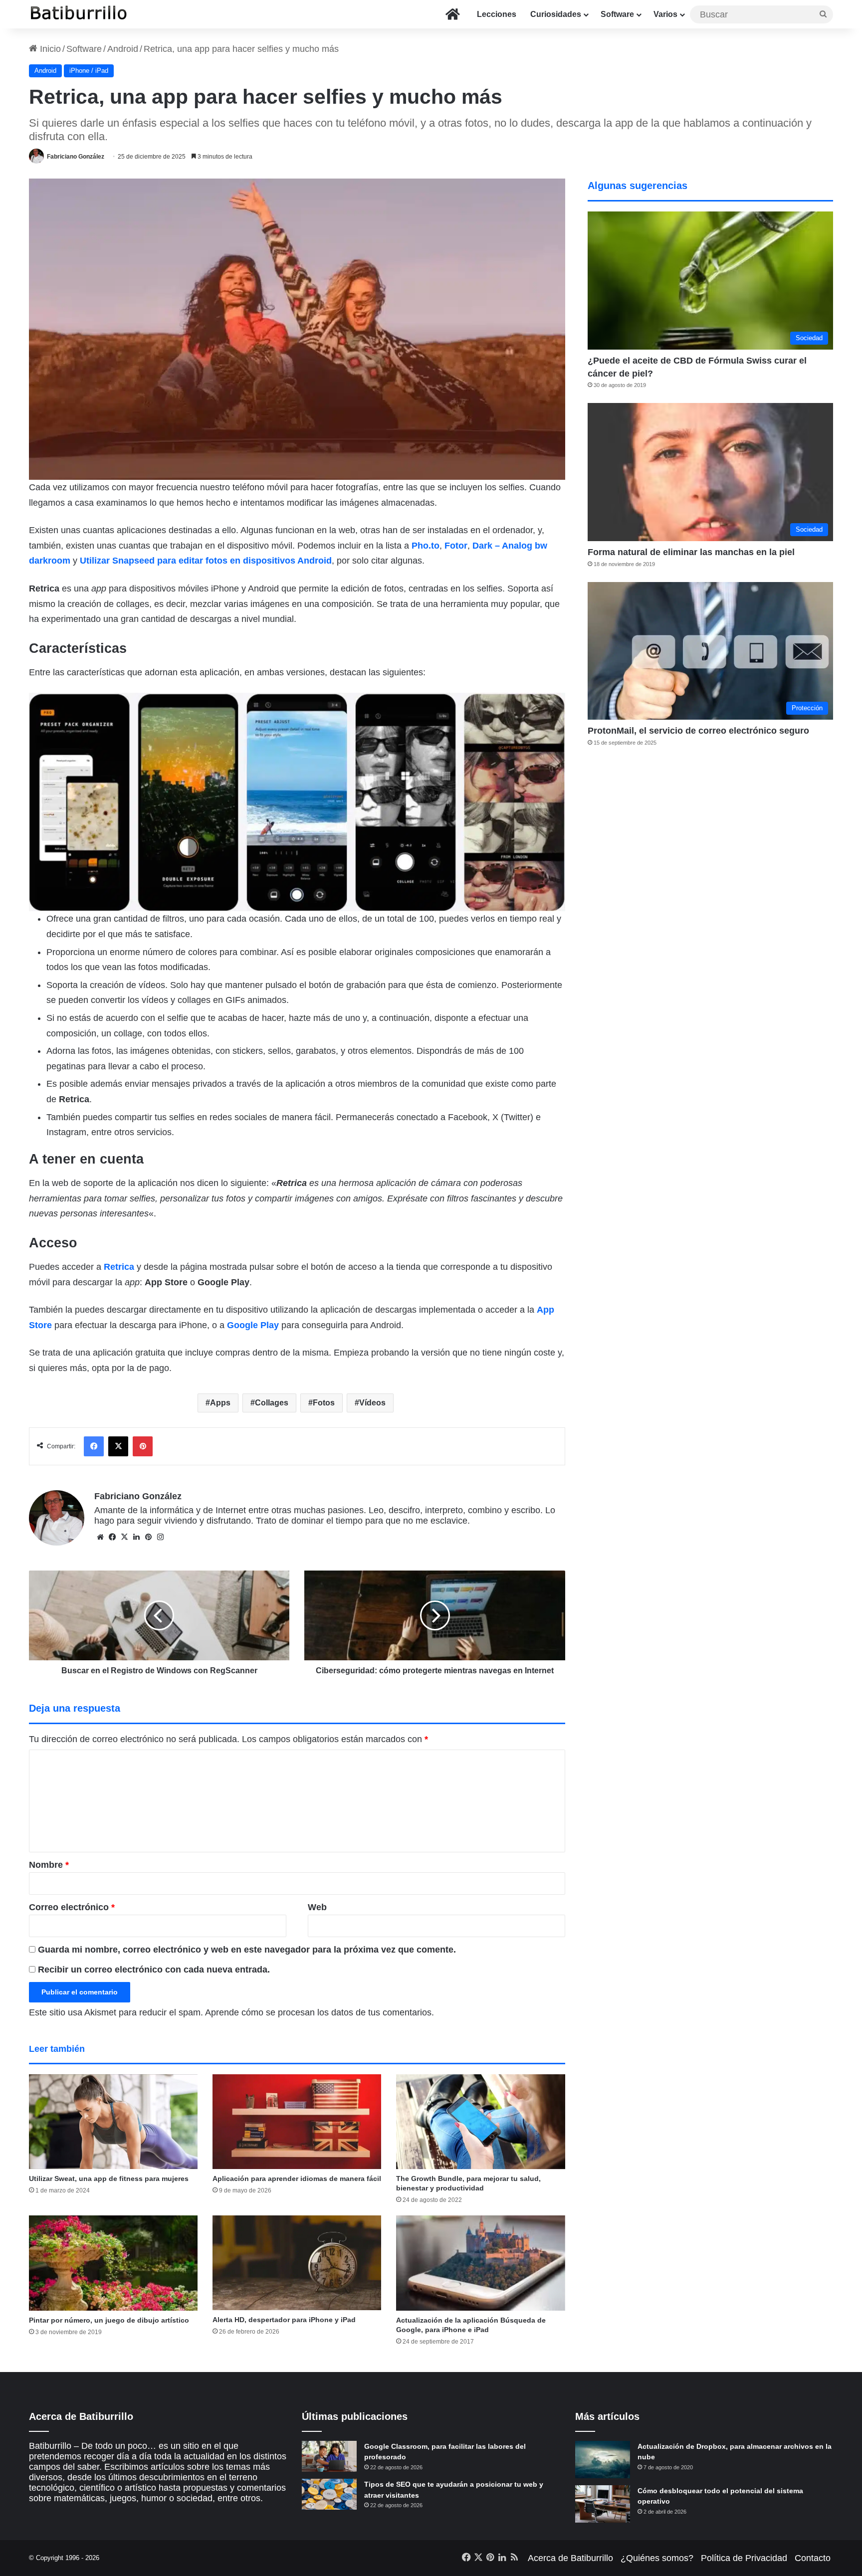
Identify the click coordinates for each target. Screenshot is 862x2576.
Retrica (119, 1267)
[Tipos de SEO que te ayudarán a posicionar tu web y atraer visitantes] (329, 2494)
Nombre (49, 1865)
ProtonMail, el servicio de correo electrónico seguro (698, 731)
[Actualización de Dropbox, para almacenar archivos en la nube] (603, 2460)
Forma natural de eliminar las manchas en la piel (691, 552)
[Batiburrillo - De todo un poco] (79, 14)
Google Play (253, 1325)
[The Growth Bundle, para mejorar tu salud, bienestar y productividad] (480, 2122)
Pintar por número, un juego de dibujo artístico (109, 2320)
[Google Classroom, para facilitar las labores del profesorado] (329, 2456)
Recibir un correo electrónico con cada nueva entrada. (154, 1970)
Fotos (324, 1403)
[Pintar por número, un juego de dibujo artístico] (113, 2263)
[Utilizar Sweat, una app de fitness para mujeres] (113, 2122)
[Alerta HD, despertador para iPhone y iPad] (297, 2263)
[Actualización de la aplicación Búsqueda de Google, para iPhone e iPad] (480, 2263)
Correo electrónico (72, 1907)
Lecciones (497, 14)
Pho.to (426, 546)
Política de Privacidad (744, 2558)
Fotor (456, 546)
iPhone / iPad (89, 71)
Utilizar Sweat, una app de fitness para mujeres (109, 2179)
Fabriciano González (76, 157)
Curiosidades (556, 14)
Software (617, 14)
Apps (220, 1403)
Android (123, 49)
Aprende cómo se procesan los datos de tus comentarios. (320, 2012)
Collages (272, 1403)
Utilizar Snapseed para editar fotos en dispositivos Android (206, 561)
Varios (665, 14)
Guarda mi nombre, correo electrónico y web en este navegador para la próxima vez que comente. (247, 1950)
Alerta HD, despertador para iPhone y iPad (284, 2320)
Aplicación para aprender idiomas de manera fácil (297, 2179)
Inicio (49, 49)
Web (317, 1907)
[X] (124, 1537)
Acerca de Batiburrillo (570, 2558)
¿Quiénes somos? (657, 2558)
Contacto (813, 2558)
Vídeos (372, 1403)
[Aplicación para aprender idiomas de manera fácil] (297, 2122)
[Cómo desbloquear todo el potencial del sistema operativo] (603, 2504)
